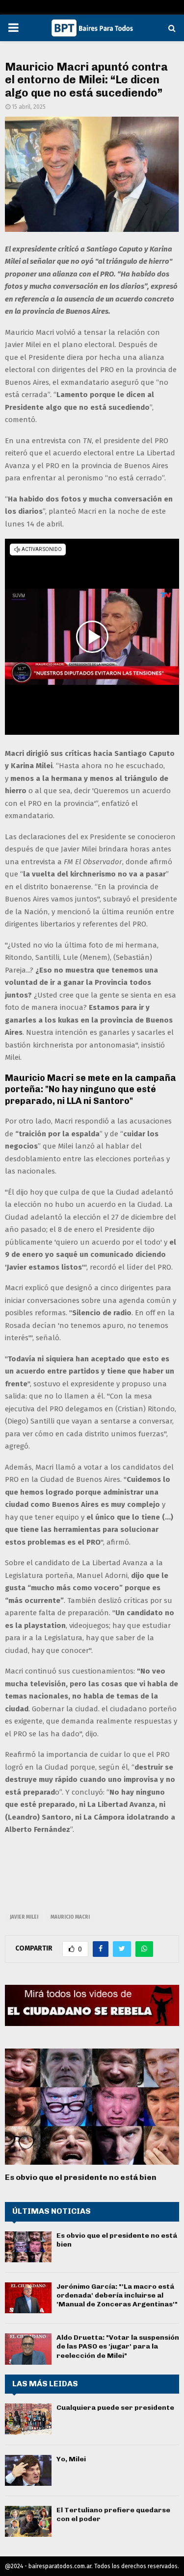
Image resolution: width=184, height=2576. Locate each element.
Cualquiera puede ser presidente (115, 2408)
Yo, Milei (71, 2459)
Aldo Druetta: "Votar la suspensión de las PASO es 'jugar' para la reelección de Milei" (118, 2346)
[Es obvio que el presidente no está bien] (92, 2107)
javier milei (24, 1917)
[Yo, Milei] (28, 2470)
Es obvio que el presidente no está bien (81, 2177)
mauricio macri (70, 1917)
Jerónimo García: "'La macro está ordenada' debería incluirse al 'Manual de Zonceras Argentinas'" (117, 2295)
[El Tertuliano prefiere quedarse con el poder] (28, 2521)
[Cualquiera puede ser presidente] (28, 2419)
